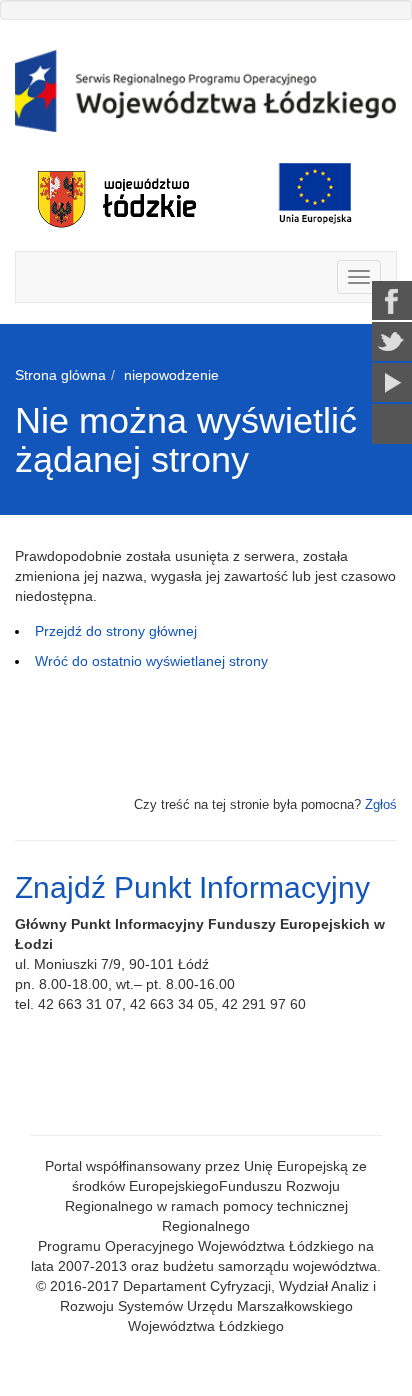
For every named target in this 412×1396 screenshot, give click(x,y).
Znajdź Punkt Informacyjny (192, 887)
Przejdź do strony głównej (116, 631)
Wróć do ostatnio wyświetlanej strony (151, 661)
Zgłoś (381, 804)
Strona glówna (60, 375)
